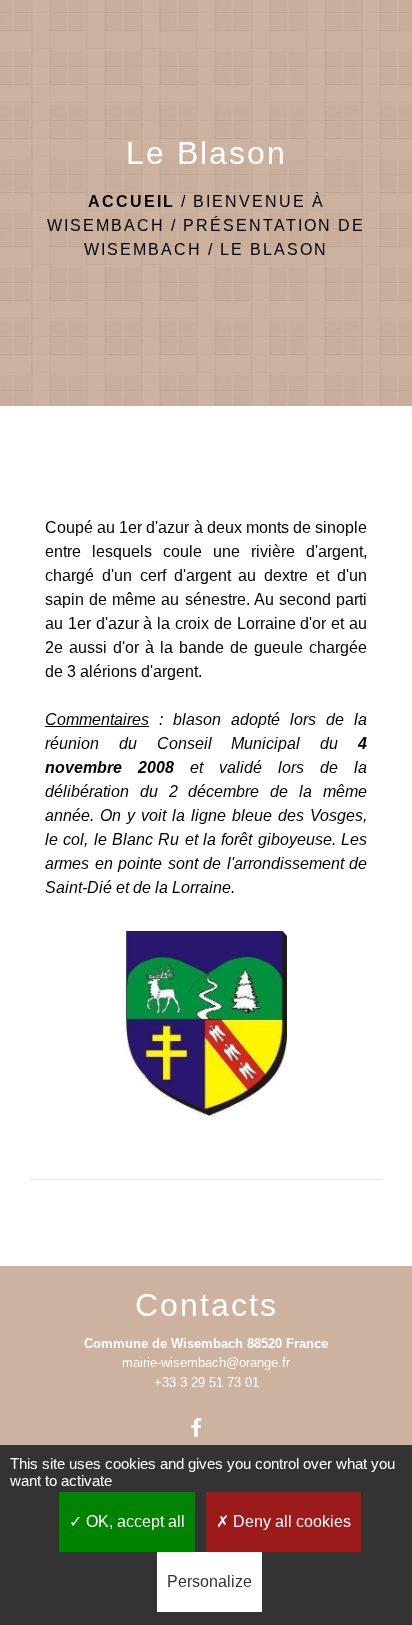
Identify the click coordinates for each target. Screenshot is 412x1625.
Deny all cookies (290, 1521)
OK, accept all (133, 1521)
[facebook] (205, 1427)
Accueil (131, 201)
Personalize (209, 1581)
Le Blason (274, 249)
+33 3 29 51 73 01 (206, 1382)
